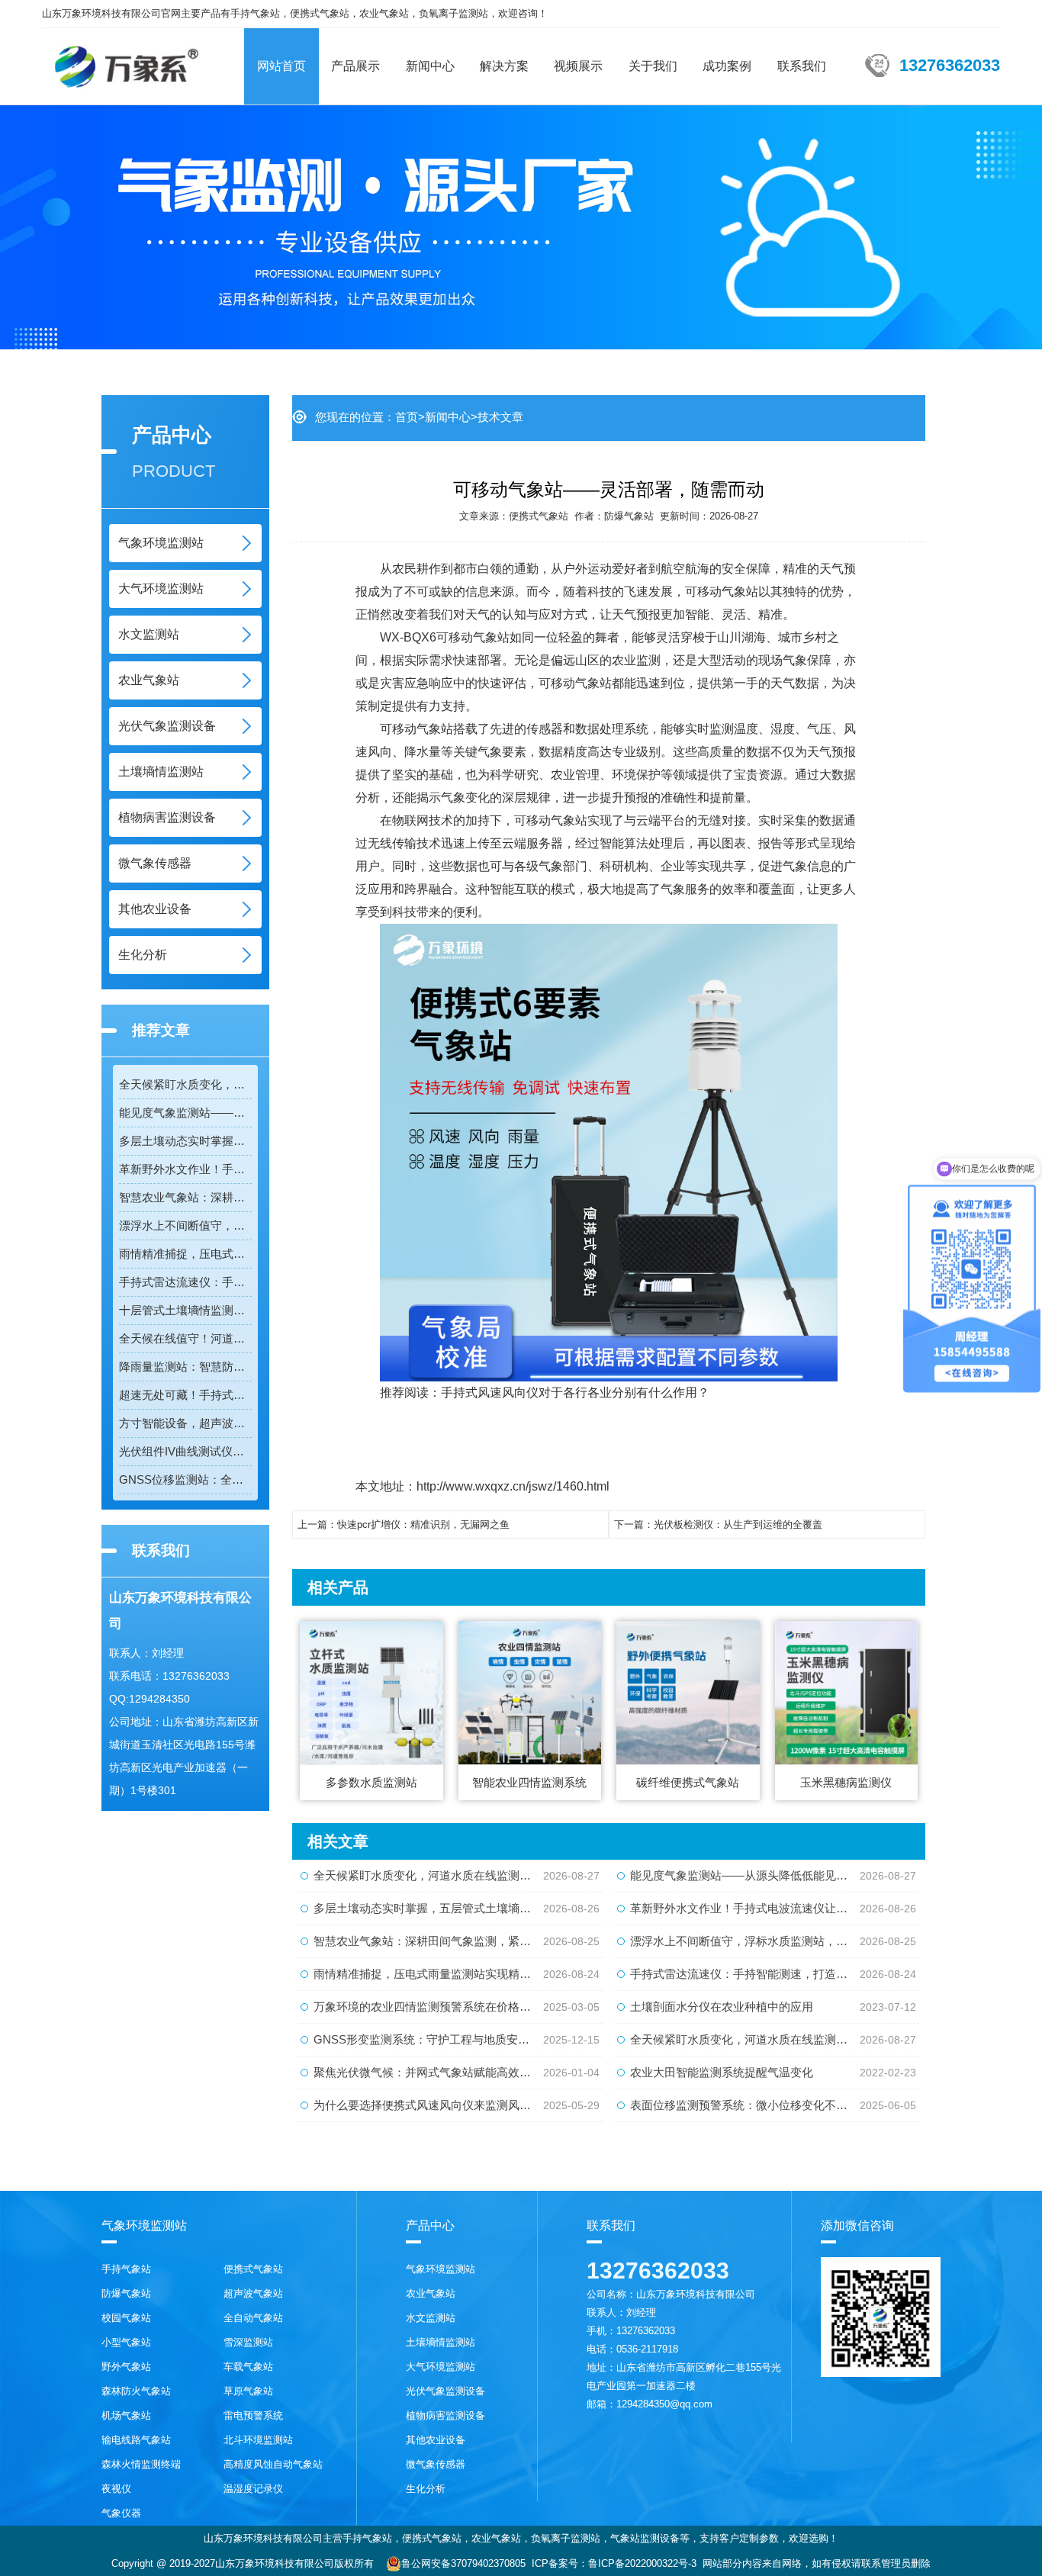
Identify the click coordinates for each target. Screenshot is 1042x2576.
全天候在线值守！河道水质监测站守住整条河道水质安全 (185, 1338)
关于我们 (653, 66)
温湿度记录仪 (253, 2489)
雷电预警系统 (253, 2415)
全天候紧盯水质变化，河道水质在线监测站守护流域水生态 (185, 1084)
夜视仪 (116, 2489)
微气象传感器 (155, 863)
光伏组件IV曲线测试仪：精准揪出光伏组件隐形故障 (185, 1451)
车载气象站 (248, 2367)
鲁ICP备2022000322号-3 (642, 2563)
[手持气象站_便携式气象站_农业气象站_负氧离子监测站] (126, 59)
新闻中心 (430, 66)
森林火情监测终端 (141, 2464)
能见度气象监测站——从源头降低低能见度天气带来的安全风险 (185, 1113)
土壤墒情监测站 (161, 772)
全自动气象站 (253, 2318)
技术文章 (500, 417)
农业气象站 (149, 680)
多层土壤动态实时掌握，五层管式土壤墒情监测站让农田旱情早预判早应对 (185, 1141)
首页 (407, 417)
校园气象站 (126, 2318)
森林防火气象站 (136, 2391)
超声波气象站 (253, 2293)
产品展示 (355, 66)
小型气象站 (126, 2342)
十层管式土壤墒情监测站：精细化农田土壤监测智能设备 (185, 1310)
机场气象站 (126, 2415)
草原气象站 (248, 2391)
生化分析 (143, 955)
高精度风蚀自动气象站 (273, 2464)
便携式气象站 (539, 516)
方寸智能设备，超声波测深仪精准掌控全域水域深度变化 (185, 1423)
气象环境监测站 (161, 543)
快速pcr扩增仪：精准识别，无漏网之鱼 (423, 1524)
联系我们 (802, 66)
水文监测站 (149, 634)
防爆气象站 (629, 516)
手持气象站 (126, 2269)
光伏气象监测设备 (167, 726)
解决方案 (504, 66)
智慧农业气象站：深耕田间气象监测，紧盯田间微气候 (185, 1197)
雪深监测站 (248, 2342)
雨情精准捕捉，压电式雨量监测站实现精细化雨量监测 (185, 1254)
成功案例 (727, 66)
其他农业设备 (155, 909)
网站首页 (281, 66)
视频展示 (578, 66)
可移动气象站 (473, 637)
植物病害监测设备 (167, 817)
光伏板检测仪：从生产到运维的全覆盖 (738, 1524)
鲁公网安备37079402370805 (463, 2563)
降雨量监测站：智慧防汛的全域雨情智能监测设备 (185, 1367)
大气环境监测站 (161, 589)
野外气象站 (126, 2367)
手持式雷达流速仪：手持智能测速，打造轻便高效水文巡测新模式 (185, 1282)
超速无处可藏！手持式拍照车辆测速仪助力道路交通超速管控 (185, 1395)
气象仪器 (121, 2513)
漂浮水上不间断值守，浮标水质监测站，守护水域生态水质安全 (185, 1225)
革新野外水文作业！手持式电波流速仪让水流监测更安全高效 (185, 1169)
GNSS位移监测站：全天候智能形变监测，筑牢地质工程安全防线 (185, 1479)
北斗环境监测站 (258, 2440)
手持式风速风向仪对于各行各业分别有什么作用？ (575, 1393)
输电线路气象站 (136, 2440)
